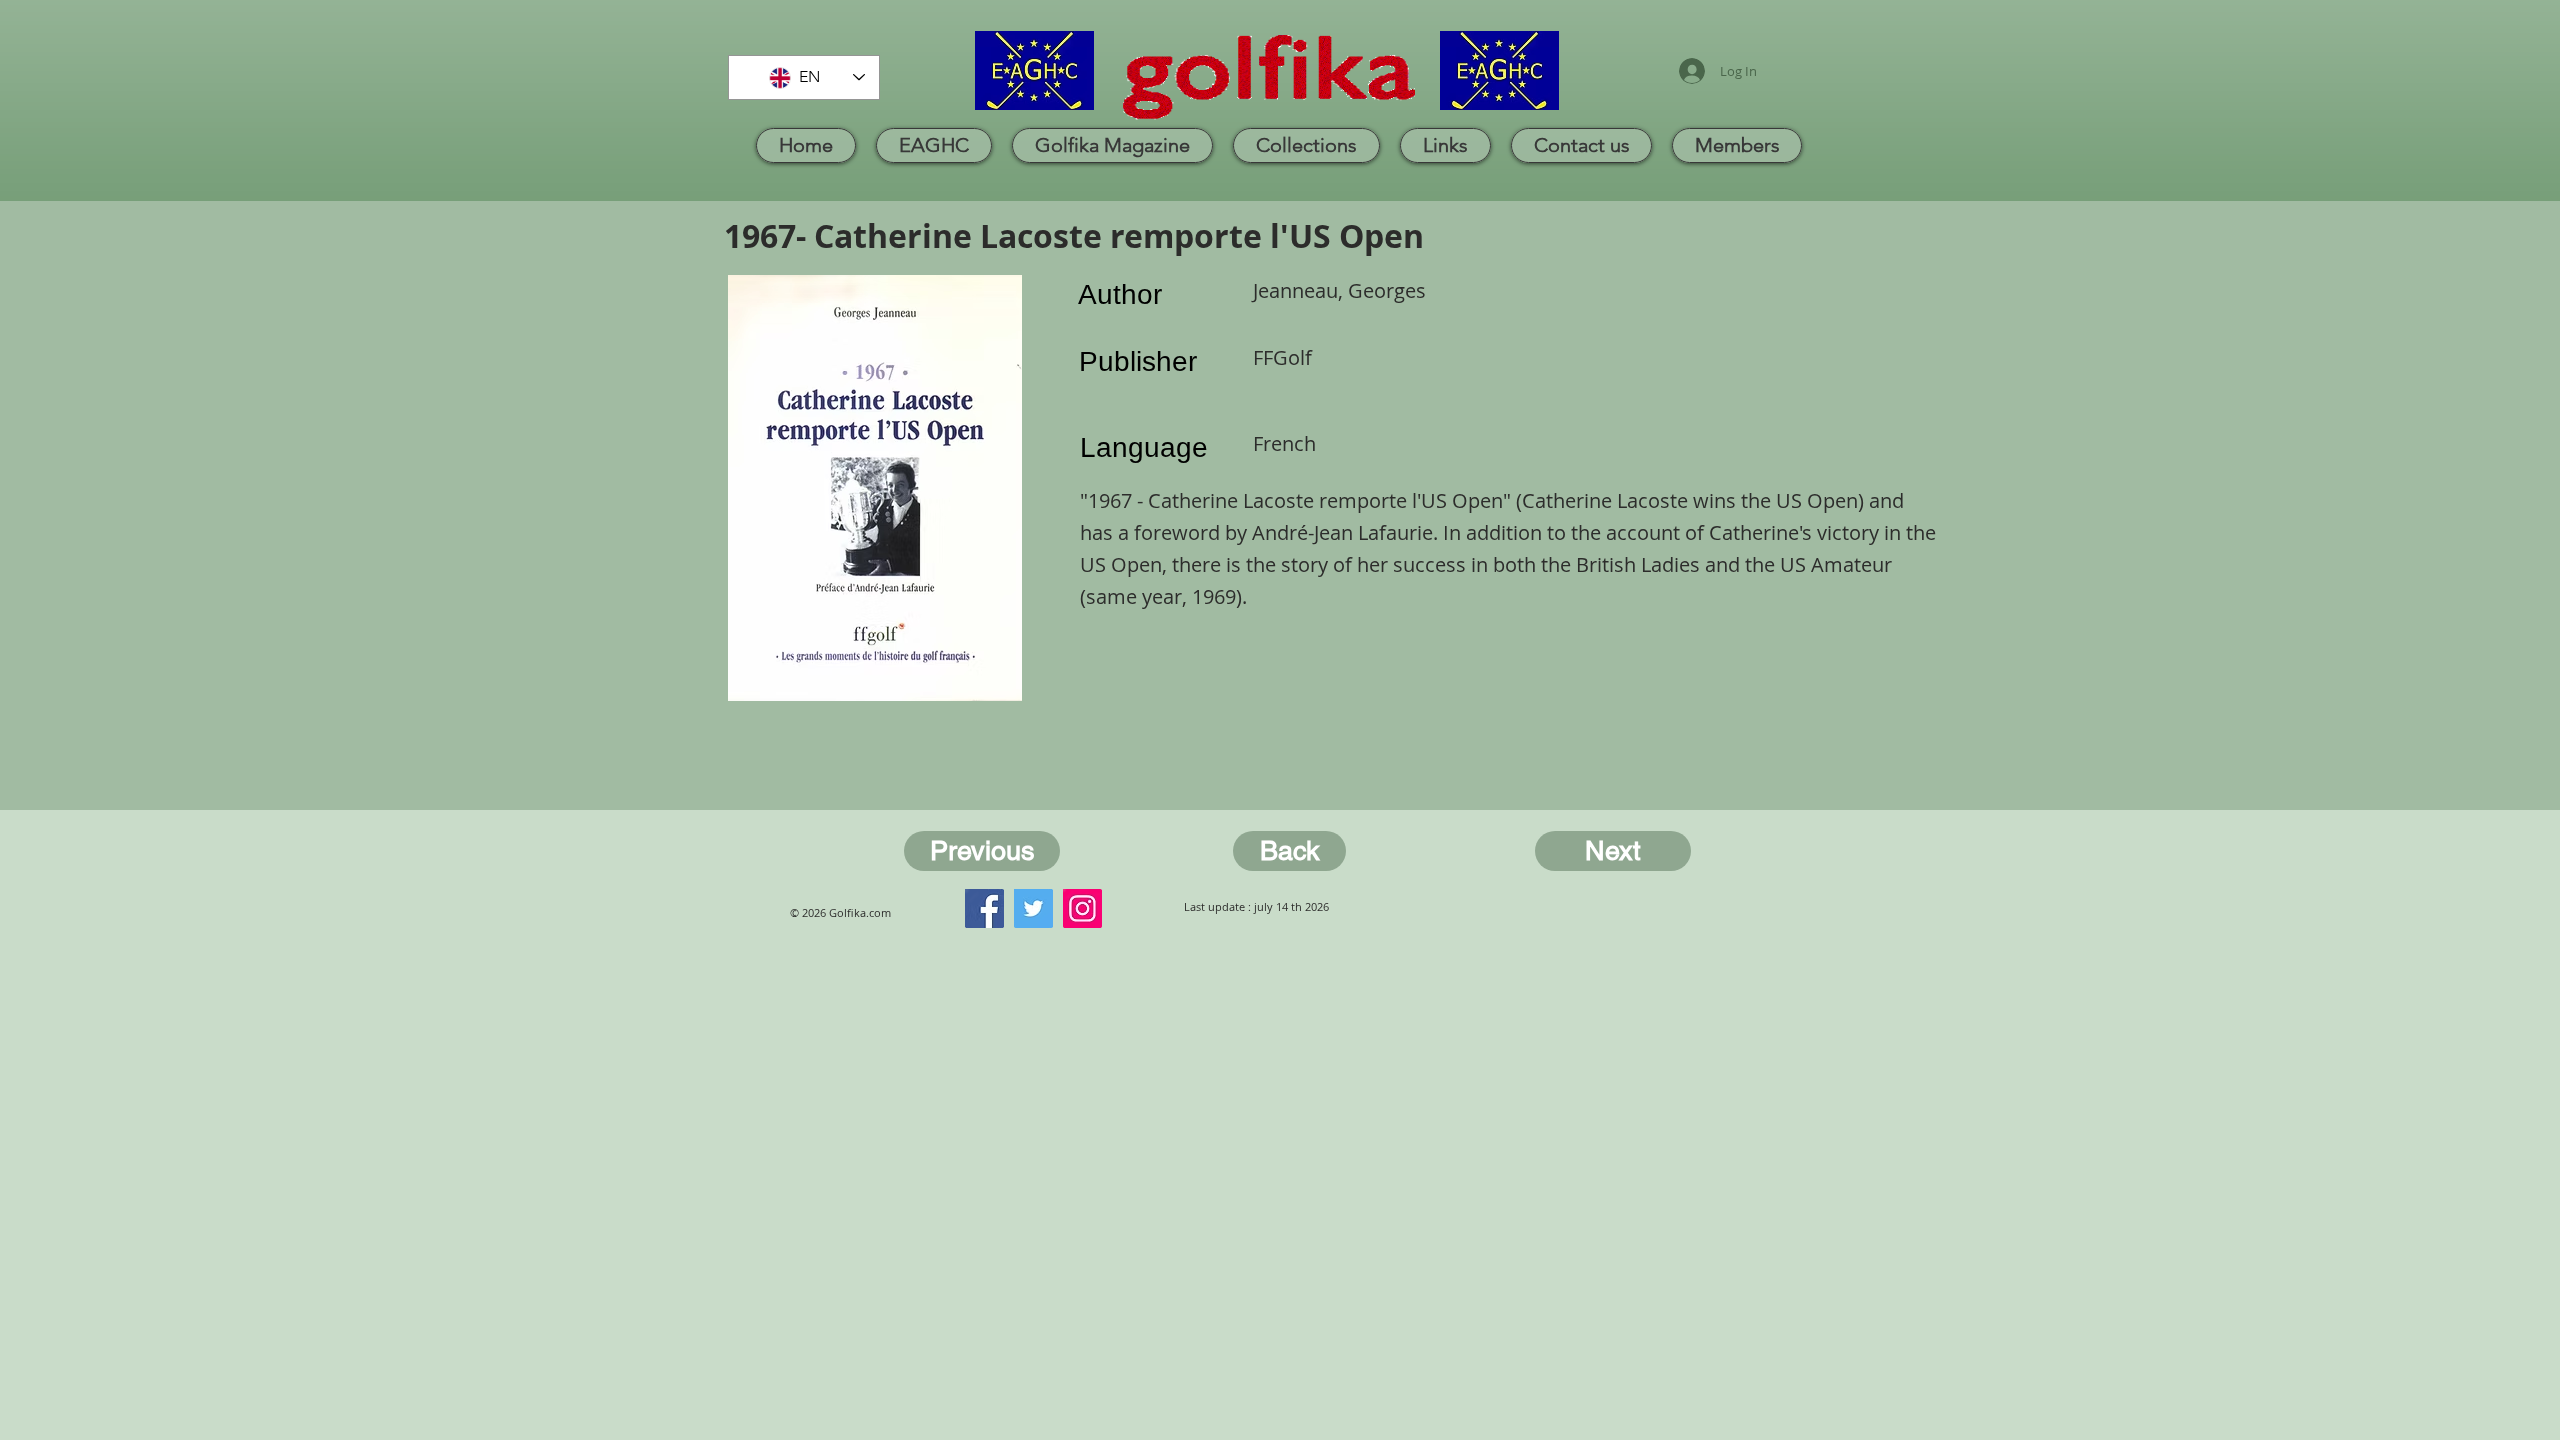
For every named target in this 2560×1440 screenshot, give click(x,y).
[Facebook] (984, 908)
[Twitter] (1033, 908)
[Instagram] (1082, 908)
